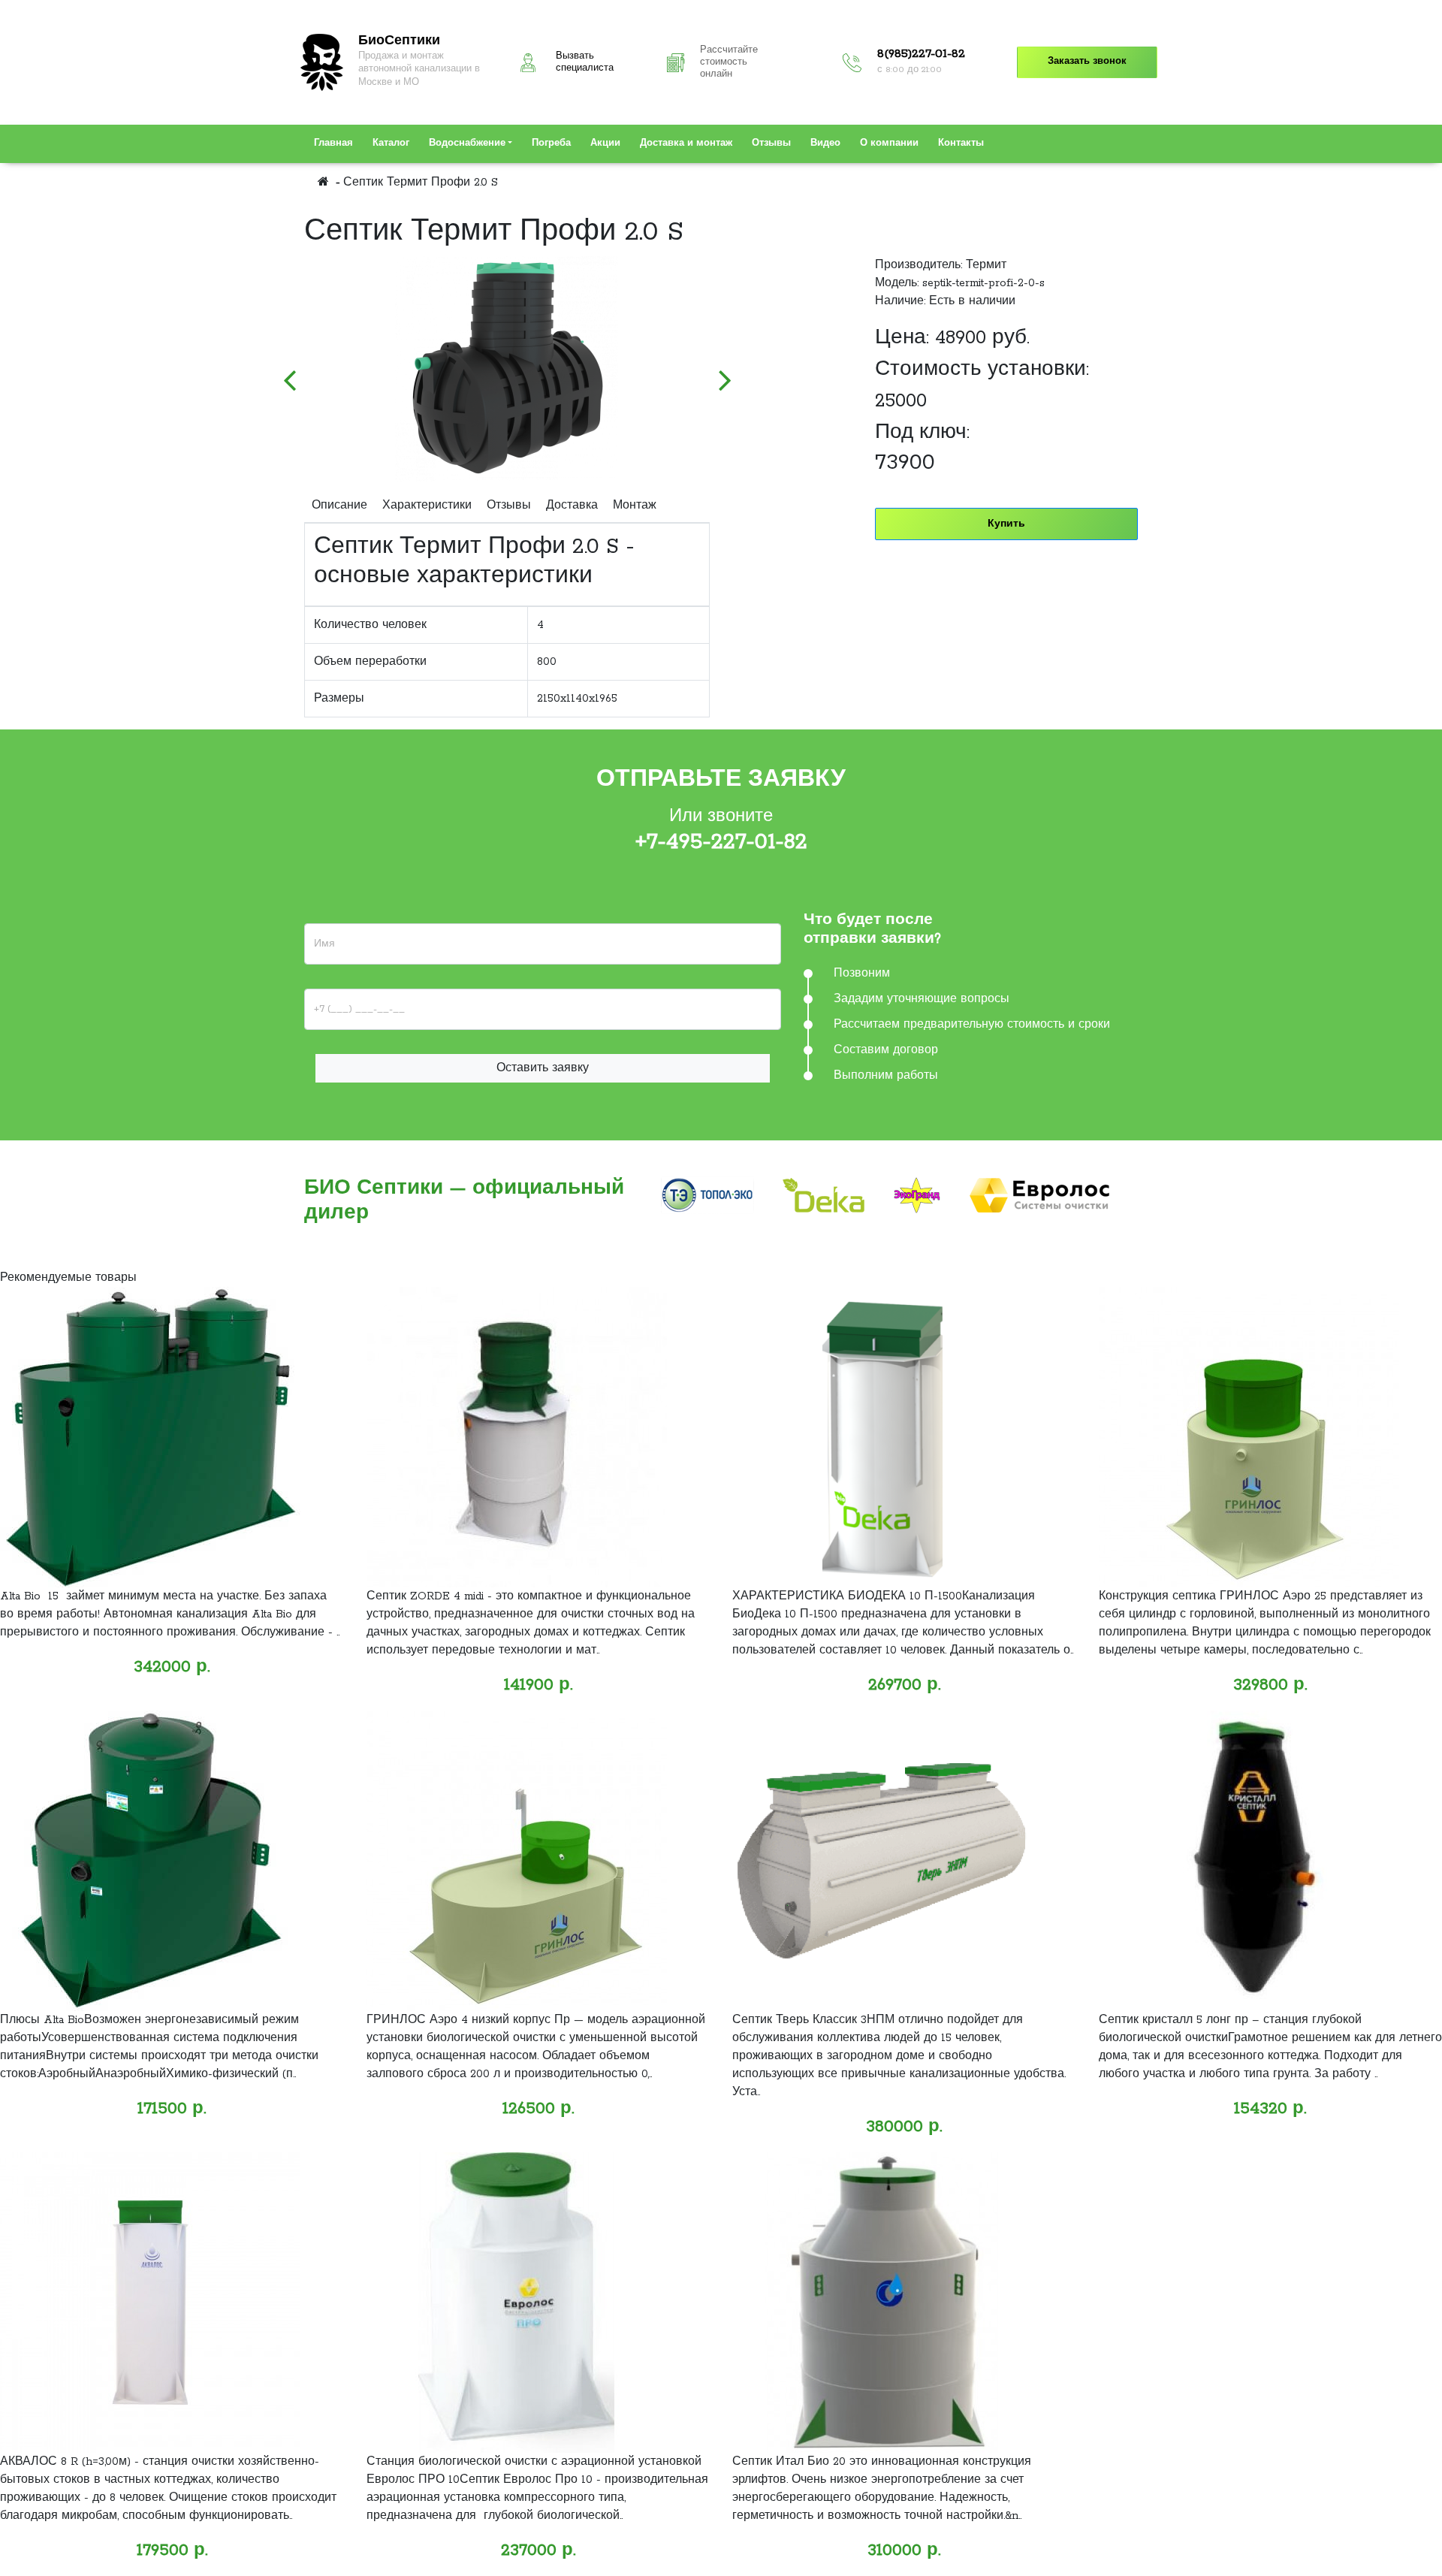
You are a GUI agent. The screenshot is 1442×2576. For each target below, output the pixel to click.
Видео (825, 143)
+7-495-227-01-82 (721, 842)
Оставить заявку (543, 1068)
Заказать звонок (1087, 62)
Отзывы (771, 143)
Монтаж (635, 506)
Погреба (551, 143)
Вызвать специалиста (585, 62)
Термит (986, 265)
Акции (605, 143)
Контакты (961, 143)
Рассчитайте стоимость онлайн (729, 62)
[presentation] (289, 373)
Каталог (391, 143)
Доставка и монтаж (686, 143)
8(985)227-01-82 (921, 54)
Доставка (572, 506)
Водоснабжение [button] (467, 143)
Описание (339, 506)
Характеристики (427, 506)
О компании (889, 143)
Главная (333, 143)
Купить (1006, 524)
